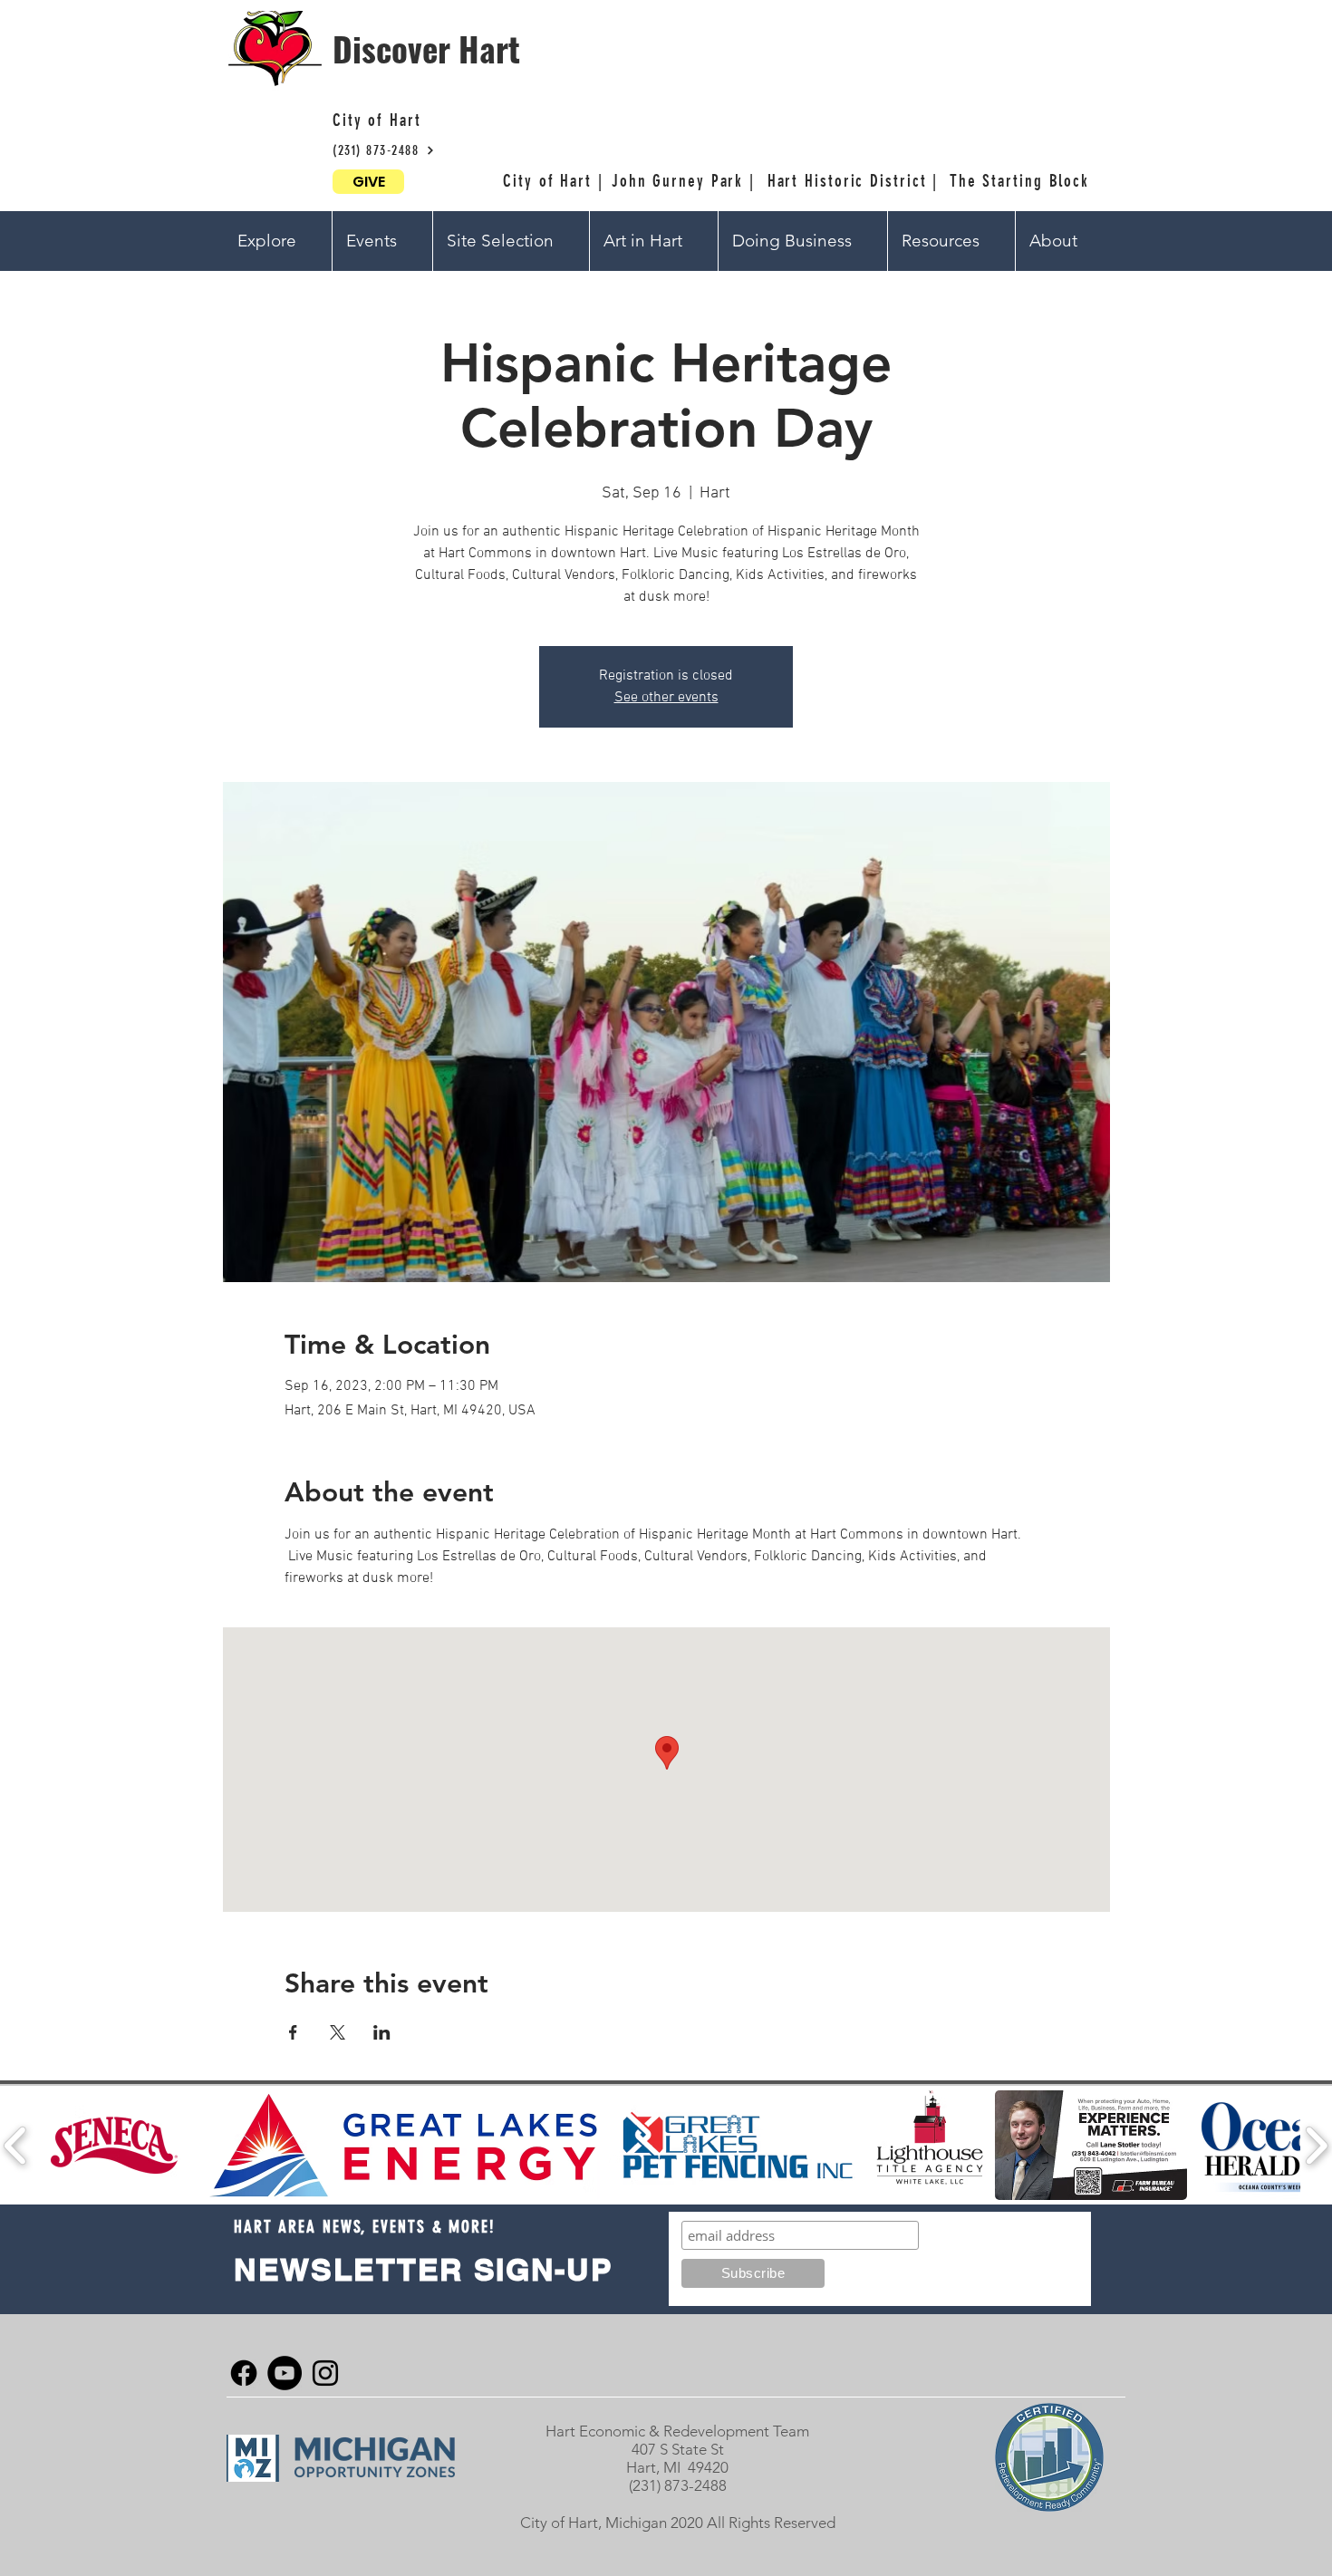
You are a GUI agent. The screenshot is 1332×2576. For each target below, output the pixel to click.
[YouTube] (285, 2373)
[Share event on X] (338, 2032)
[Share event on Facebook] (293, 2032)
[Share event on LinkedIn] (382, 2032)
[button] (278, 241)
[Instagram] (325, 2373)
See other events (666, 698)
